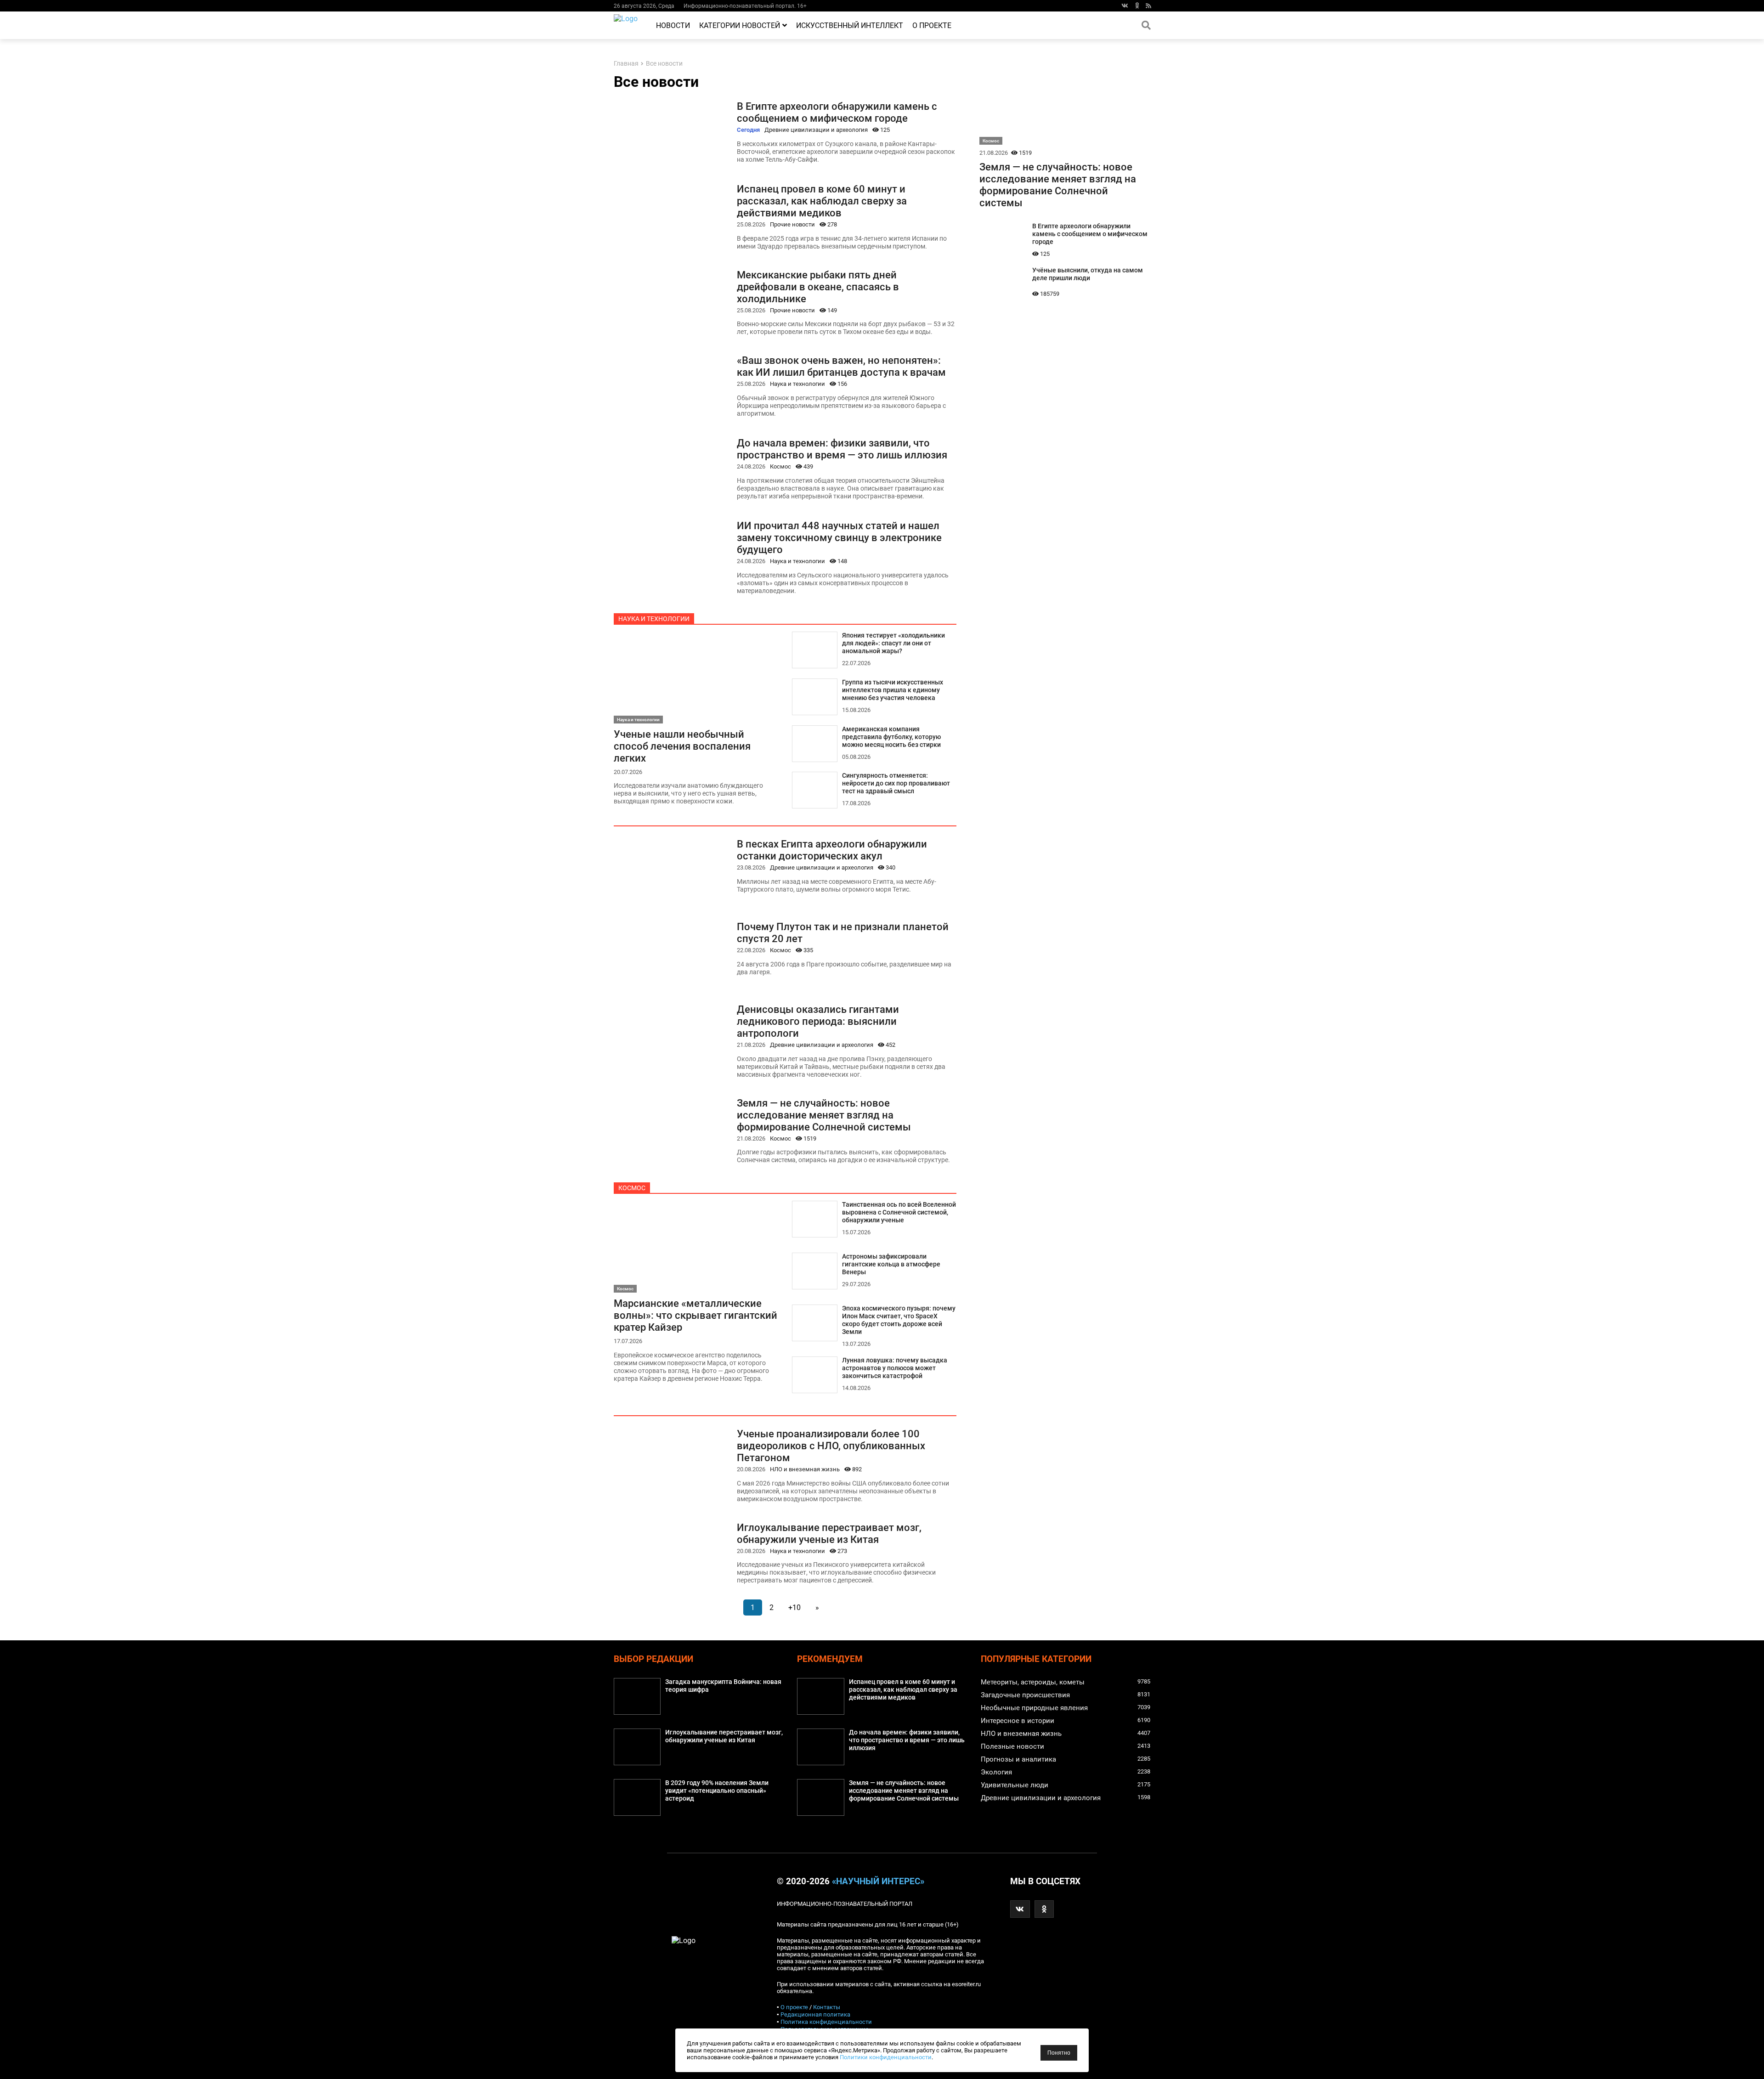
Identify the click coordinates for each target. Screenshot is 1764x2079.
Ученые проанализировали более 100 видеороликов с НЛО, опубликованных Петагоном (831, 1446)
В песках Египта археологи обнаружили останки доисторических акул (832, 850)
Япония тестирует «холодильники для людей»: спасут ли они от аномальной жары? (893, 643)
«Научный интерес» (878, 1881)
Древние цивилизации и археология (816, 130)
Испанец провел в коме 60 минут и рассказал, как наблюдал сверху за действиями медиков (822, 201)
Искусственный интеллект (850, 25)
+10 (794, 1607)
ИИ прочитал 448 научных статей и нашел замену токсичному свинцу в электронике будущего (839, 537)
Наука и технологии (797, 384)
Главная (626, 64)
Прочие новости (792, 224)
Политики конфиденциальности (886, 2057)
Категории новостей (740, 25)
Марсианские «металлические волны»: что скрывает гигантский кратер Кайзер (695, 1315)
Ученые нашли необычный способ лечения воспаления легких (682, 746)
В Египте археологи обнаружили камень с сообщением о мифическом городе (837, 112)
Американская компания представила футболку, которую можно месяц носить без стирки (891, 737)
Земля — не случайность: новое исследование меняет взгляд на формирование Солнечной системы (824, 1115)
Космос (780, 466)
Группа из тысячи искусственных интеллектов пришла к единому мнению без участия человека (893, 690)
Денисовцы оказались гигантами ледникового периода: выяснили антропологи (818, 1021)
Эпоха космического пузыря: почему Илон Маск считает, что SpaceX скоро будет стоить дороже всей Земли (899, 1320)
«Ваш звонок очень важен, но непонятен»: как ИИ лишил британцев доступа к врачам (841, 366)
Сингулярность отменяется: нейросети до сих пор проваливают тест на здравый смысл (896, 783)
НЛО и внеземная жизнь (805, 1469)
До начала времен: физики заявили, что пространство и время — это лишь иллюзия (842, 449)
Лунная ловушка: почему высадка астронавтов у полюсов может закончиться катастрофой (895, 1368)
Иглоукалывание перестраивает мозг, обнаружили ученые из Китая (829, 1533)
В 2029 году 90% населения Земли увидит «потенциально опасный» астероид (717, 1791)
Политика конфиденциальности (826, 2022)
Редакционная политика (815, 2014)
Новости (673, 25)
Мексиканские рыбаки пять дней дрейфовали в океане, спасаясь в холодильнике (818, 287)
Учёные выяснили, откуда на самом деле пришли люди (1088, 274)
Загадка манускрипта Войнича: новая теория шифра (723, 1686)
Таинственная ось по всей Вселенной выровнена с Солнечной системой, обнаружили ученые (899, 1212)
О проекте (932, 25)
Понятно (1059, 2053)
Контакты (827, 2007)
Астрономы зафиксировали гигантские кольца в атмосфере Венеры (891, 1264)
